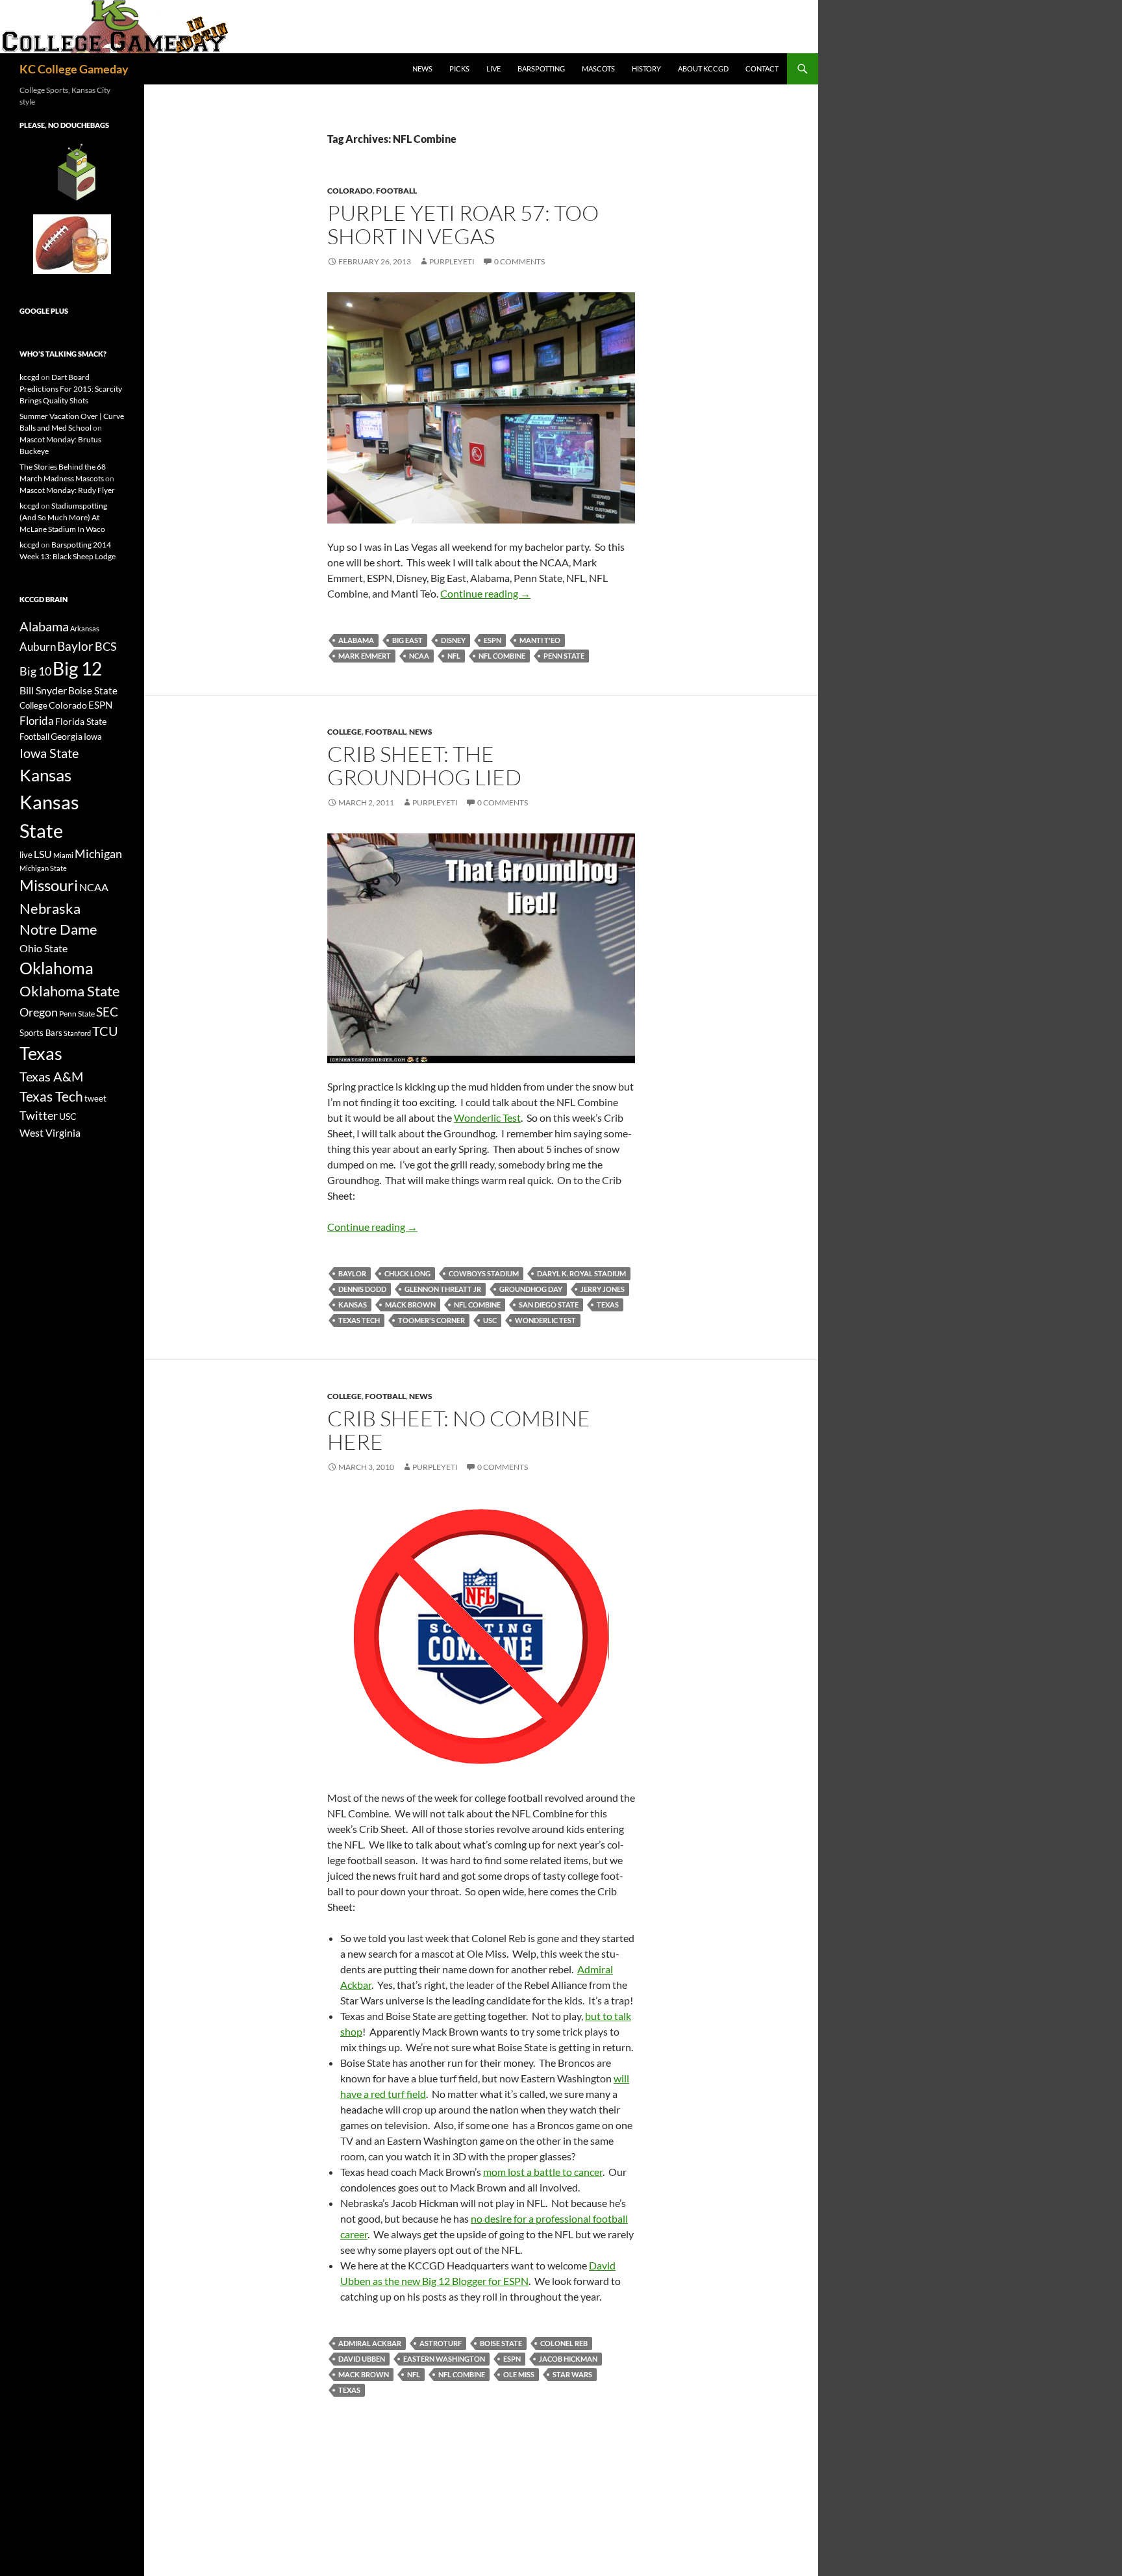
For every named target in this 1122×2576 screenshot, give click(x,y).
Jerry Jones (603, 1289)
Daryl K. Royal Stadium (581, 1273)
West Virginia (50, 1132)
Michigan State (43, 868)
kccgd (30, 377)
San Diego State (549, 1305)
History (646, 69)
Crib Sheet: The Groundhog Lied (424, 765)
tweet (95, 1098)
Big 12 (77, 669)
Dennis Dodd (362, 1289)
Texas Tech (359, 1320)
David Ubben (362, 2359)
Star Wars (572, 2374)
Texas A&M (51, 1076)
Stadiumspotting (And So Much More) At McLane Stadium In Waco (63, 517)
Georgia (67, 736)
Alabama (356, 640)
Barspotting (541, 69)
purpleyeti (452, 261)
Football (396, 191)
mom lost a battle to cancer (543, 2172)
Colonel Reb (564, 2343)
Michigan (98, 853)
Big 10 (35, 671)
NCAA (419, 656)
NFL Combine (502, 656)
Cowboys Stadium (484, 1273)
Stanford (77, 1033)
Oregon (39, 1012)
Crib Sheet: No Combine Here (459, 1430)
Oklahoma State (70, 991)
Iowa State (49, 753)
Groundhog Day (531, 1289)
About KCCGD (703, 69)
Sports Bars (41, 1033)
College (344, 732)
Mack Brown (410, 1305)
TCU (105, 1031)
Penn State (564, 656)
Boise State (501, 2343)
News (422, 69)
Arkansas (85, 628)
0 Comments (519, 261)
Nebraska (50, 908)
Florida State (81, 721)
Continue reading (485, 593)
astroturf (441, 2343)
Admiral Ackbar (370, 2343)
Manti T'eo (540, 640)
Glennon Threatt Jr (443, 1289)
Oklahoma (56, 968)
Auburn (38, 647)
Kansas (353, 1305)
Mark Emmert (365, 656)
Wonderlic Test (487, 1118)
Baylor (352, 1273)
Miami (63, 855)
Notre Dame (58, 929)
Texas (608, 1305)
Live (493, 69)
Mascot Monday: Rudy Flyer (67, 490)
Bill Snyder (43, 690)
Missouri (49, 885)
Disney (453, 640)
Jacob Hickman (568, 2359)
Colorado (350, 191)
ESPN (492, 640)
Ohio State (44, 948)
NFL (454, 656)
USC (490, 1320)
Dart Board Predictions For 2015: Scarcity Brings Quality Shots (71, 389)
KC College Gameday (74, 69)
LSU (43, 854)
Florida (37, 721)
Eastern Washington (444, 2359)
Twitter (39, 1115)
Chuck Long (407, 1273)
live (26, 855)
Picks (459, 69)
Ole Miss (519, 2374)
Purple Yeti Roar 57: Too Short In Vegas (463, 224)
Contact (762, 69)
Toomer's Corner (431, 1320)
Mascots (598, 69)
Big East (407, 640)
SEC (107, 1012)
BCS (106, 646)
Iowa (93, 737)
